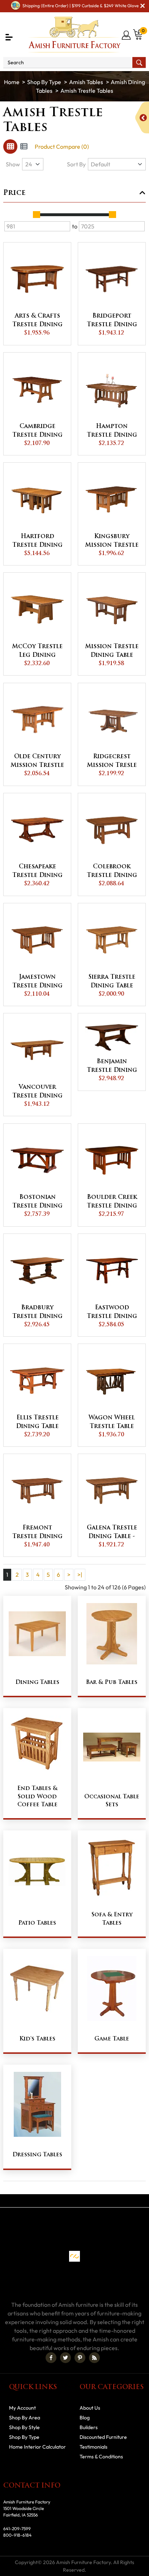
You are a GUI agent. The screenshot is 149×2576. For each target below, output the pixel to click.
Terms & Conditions (101, 2457)
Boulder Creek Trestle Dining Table (112, 1202)
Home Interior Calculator (37, 2447)
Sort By (76, 164)
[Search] (139, 62)
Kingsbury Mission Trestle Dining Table (112, 542)
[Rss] (94, 2358)
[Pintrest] (80, 2358)
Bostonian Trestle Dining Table (37, 1202)
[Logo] (75, 35)
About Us (90, 2408)
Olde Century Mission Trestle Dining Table (37, 762)
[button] (9, 37)
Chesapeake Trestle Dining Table (37, 872)
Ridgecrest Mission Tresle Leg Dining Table (112, 762)
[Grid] (10, 147)
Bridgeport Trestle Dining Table (112, 321)
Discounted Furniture (103, 2437)
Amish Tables (86, 82)
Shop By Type (44, 82)
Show (13, 164)
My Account (22, 2408)
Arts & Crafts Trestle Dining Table (37, 321)
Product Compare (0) (62, 147)
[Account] (127, 35)
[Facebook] (51, 2358)
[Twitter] (65, 2358)
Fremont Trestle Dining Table (37, 1533)
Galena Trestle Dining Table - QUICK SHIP (112, 1533)
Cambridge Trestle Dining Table (37, 432)
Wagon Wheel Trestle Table (112, 1422)
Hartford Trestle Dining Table (37, 542)
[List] (24, 147)
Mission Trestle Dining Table (112, 651)
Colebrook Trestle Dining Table (112, 872)
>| (80, 1575)
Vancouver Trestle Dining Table (37, 1092)
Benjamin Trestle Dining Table (112, 1067)
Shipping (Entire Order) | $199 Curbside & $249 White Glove (80, 6)
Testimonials (93, 2447)
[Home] (12, 82)
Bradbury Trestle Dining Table (37, 1313)
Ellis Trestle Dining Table (37, 1422)
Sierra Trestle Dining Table (112, 982)
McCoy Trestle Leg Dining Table (37, 652)
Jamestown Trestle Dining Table (37, 982)
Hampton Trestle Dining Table (112, 432)
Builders (89, 2427)
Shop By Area (25, 2418)
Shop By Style (24, 2427)
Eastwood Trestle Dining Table (112, 1313)
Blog (85, 2418)
